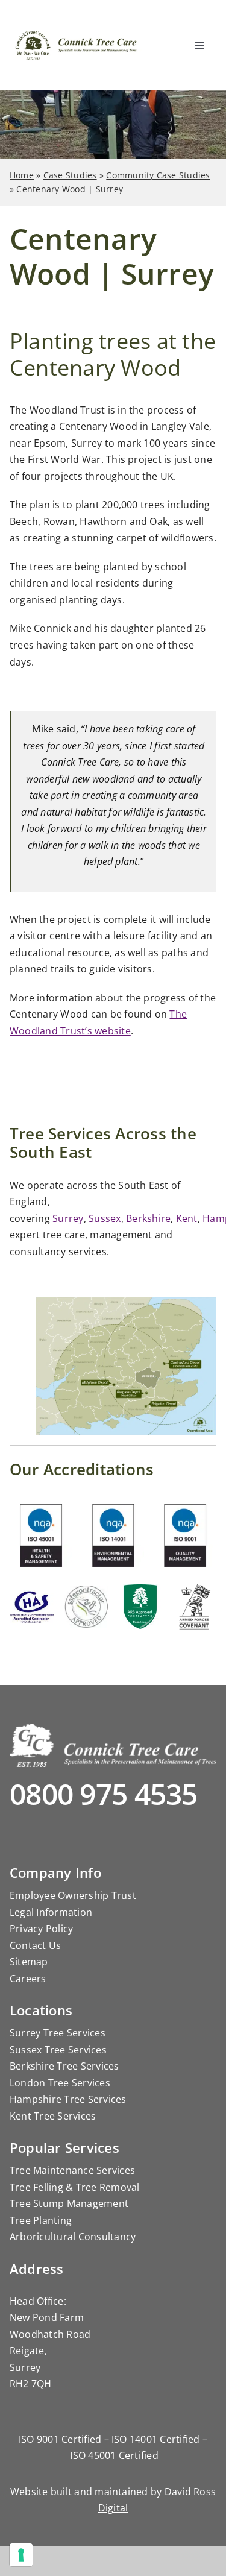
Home (22, 175)
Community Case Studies (158, 175)
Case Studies (70, 175)
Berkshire (148, 1218)
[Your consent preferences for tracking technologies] (21, 2555)
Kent (187, 1218)
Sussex (105, 1218)
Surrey (68, 1218)
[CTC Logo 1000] (77, 36)
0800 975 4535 (104, 1794)
